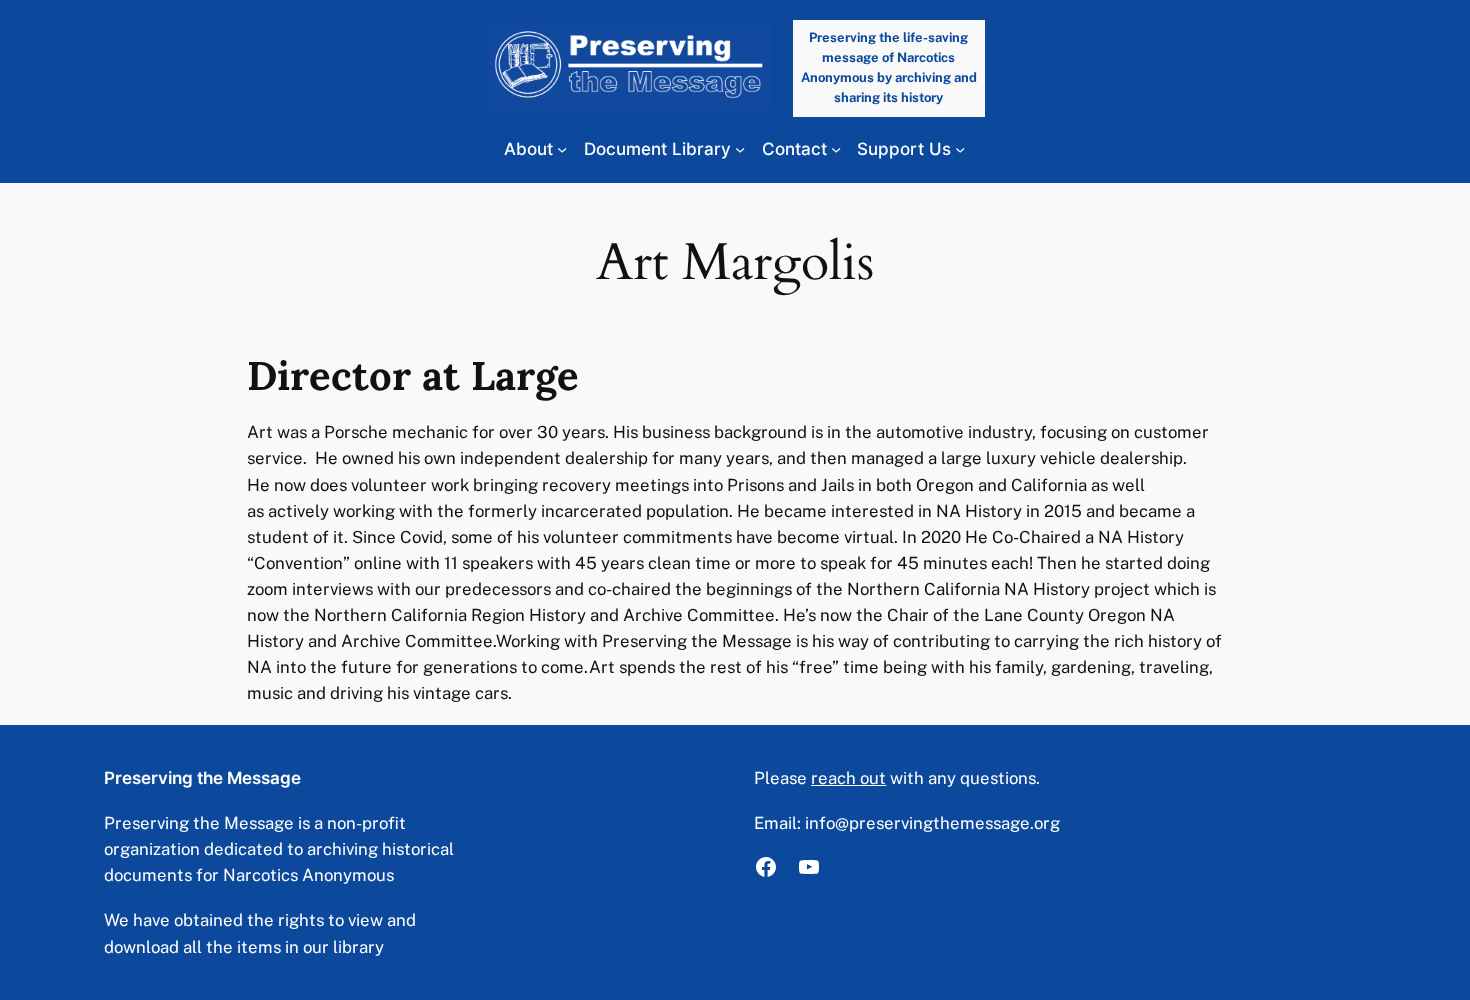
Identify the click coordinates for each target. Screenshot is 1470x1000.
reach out (848, 778)
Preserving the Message (202, 778)
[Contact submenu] (836, 149)
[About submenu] (562, 149)
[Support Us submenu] (960, 149)
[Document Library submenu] (740, 149)
